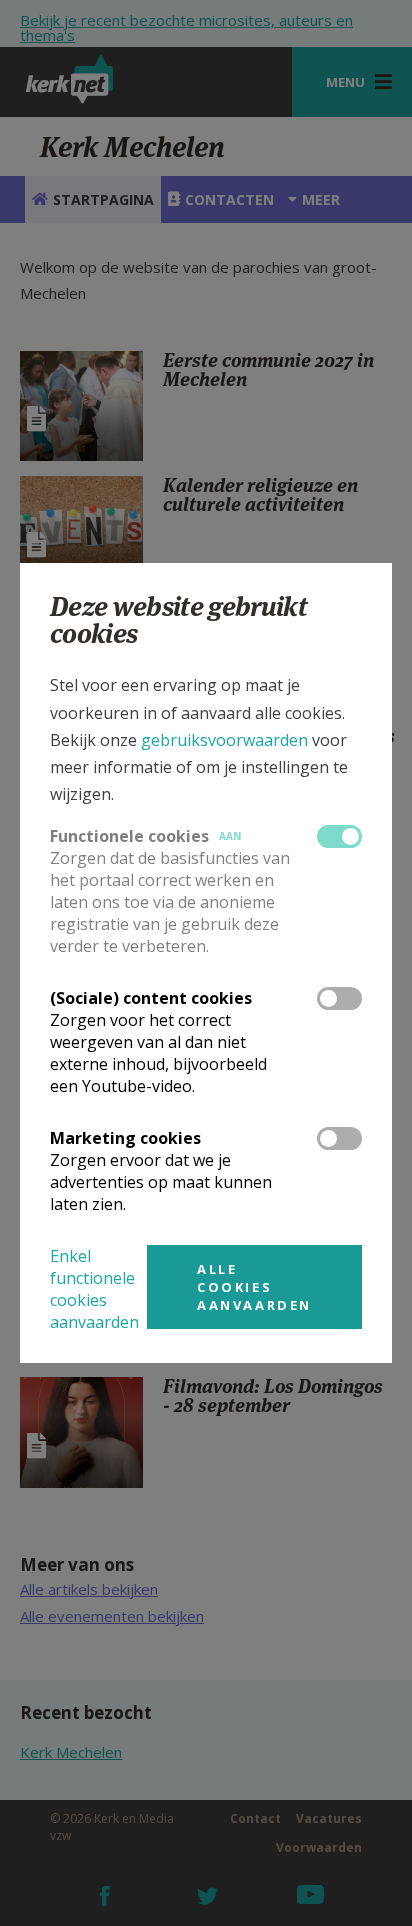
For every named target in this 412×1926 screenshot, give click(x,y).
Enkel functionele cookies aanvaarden (94, 1289)
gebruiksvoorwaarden (224, 740)
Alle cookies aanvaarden (254, 1287)
